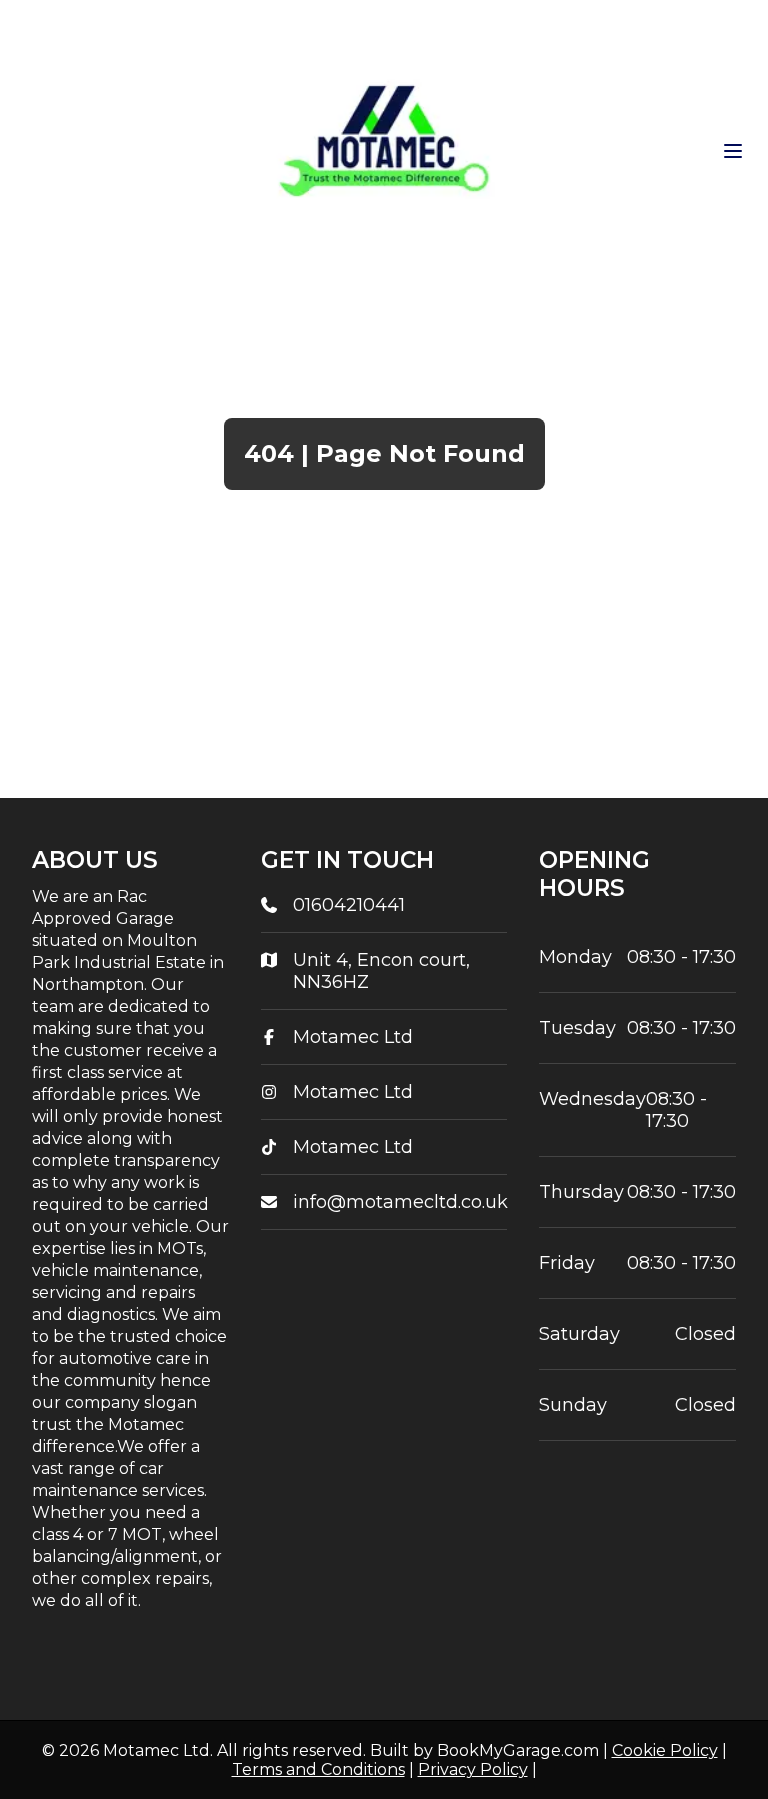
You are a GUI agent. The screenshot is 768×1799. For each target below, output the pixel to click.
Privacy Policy (473, 1769)
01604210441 (349, 905)
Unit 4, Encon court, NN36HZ (381, 971)
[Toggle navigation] (733, 151)
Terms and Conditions (318, 1769)
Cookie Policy (665, 1750)
